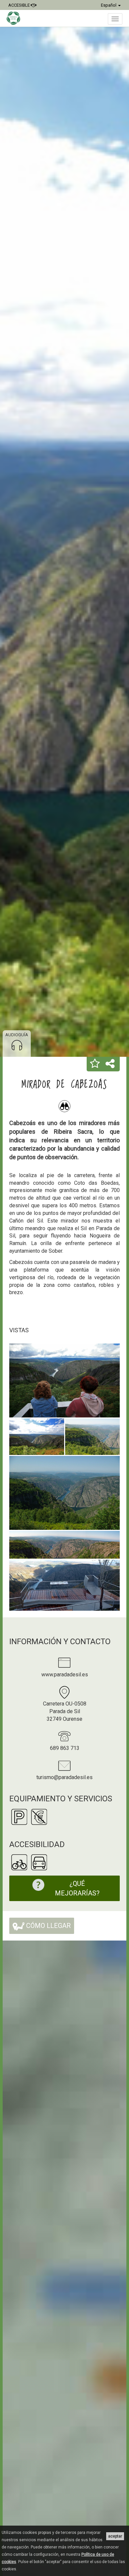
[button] (95, 1064)
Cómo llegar (48, 1926)
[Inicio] (17, 18)
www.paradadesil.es (65, 1675)
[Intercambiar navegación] (115, 19)
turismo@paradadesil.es (64, 1777)
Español (109, 5)
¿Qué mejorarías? (77, 1888)
